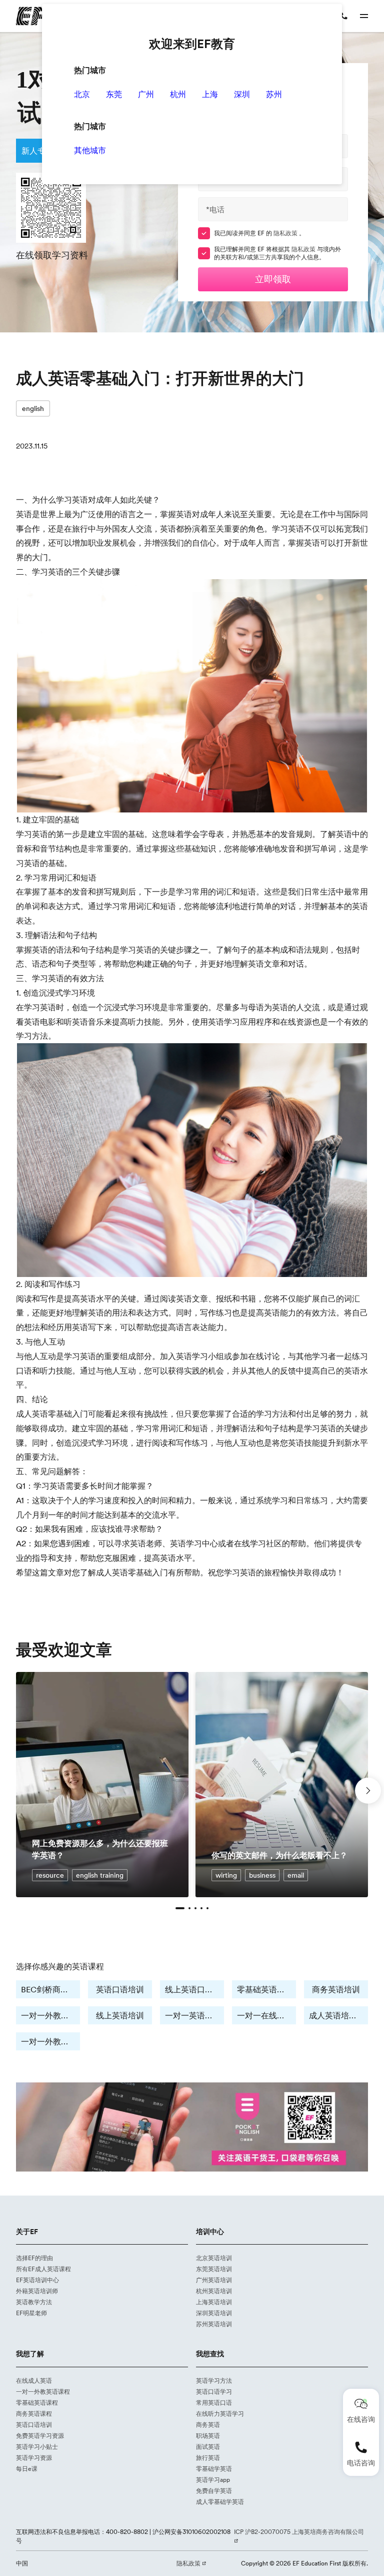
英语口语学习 (214, 2392)
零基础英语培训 (265, 1989)
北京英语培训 (214, 2258)
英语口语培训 (120, 1989)
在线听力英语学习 (220, 2414)
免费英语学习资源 (40, 2436)
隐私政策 (286, 233)
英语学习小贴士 (37, 2447)
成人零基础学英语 (220, 2502)
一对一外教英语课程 (43, 2392)
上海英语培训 (214, 2302)
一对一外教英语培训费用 (50, 2041)
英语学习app (213, 2480)
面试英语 (208, 2447)
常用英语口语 (214, 2403)
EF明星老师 (31, 2313)
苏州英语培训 (214, 2324)
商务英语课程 (34, 2414)
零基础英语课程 (37, 2403)
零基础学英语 (214, 2469)
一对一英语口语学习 (194, 2015)
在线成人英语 (34, 2381)
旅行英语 (208, 2458)
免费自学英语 (214, 2491)
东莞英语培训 (214, 2269)
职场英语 (208, 2436)
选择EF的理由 (34, 2258)
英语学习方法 (214, 2381)
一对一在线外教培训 (266, 2015)
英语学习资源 (34, 2458)
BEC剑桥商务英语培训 (50, 1989)
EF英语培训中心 (37, 2280)
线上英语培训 (120, 2015)
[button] (180, 1908)
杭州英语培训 (214, 2291)
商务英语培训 (336, 1989)
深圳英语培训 (214, 2313)
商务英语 (208, 2425)
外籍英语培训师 (37, 2291)
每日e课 (27, 2469)
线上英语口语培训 (194, 1989)
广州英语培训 (214, 2280)
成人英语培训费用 (338, 2015)
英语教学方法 (34, 2302)
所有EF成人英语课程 (43, 2269)
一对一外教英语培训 (50, 2015)
